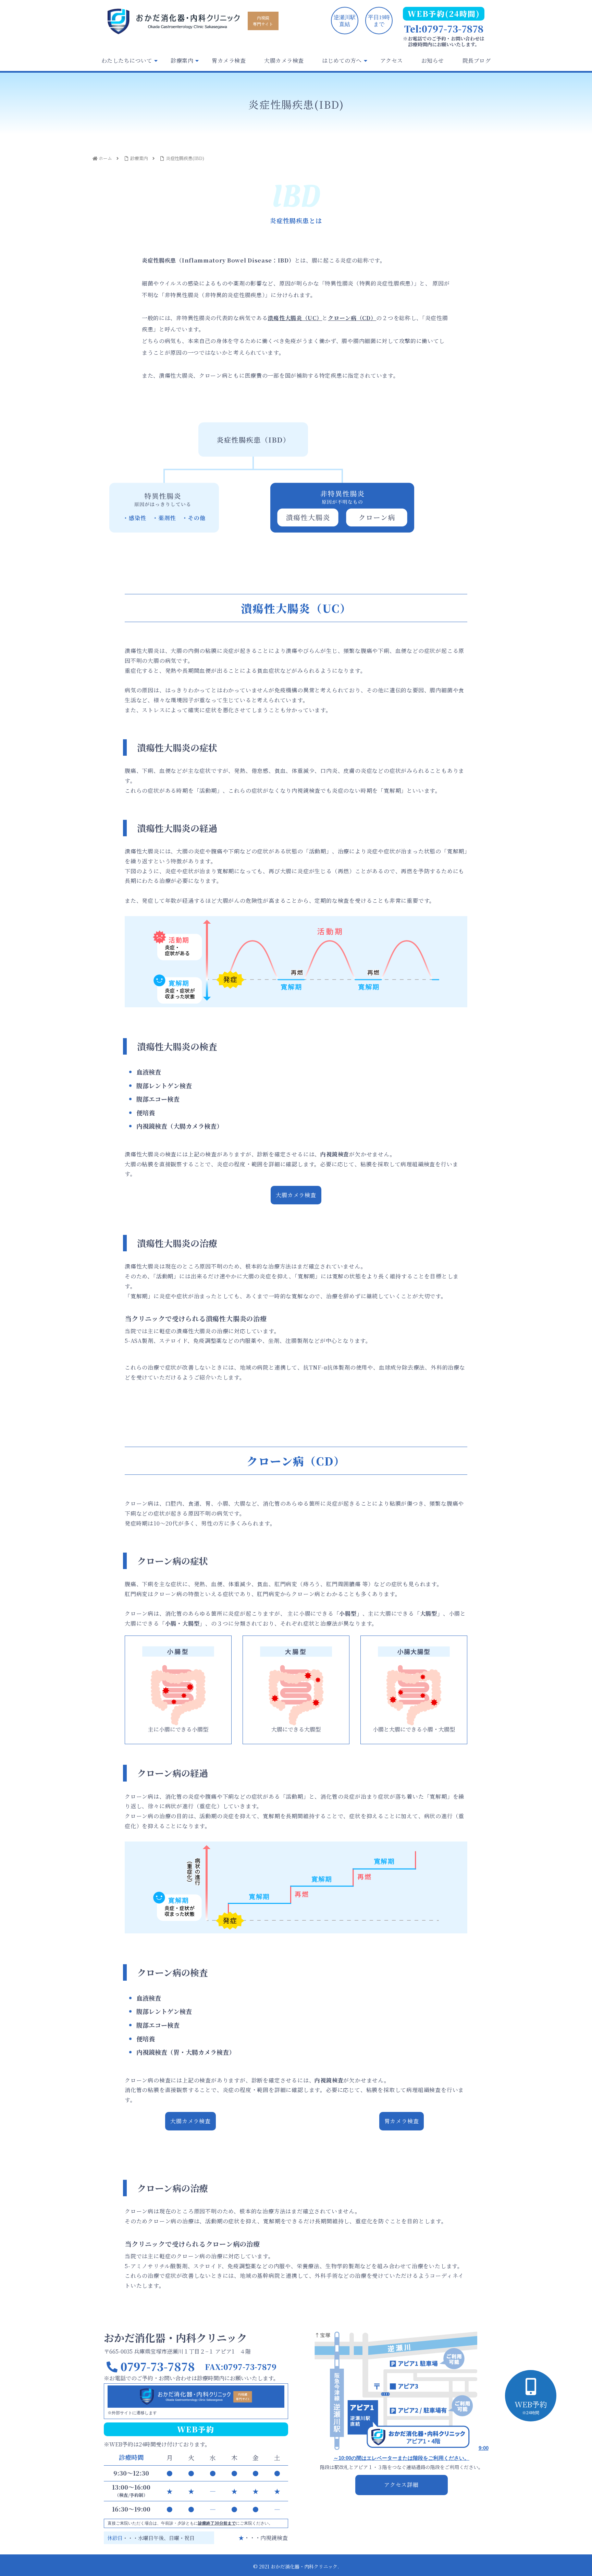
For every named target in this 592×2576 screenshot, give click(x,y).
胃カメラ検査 (402, 2121)
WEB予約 (531, 2407)
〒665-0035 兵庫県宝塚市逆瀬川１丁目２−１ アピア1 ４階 (177, 2351)
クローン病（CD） (352, 318)
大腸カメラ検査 (296, 1195)
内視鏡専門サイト (263, 21)
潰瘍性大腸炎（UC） (295, 318)
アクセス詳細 (401, 2485)
